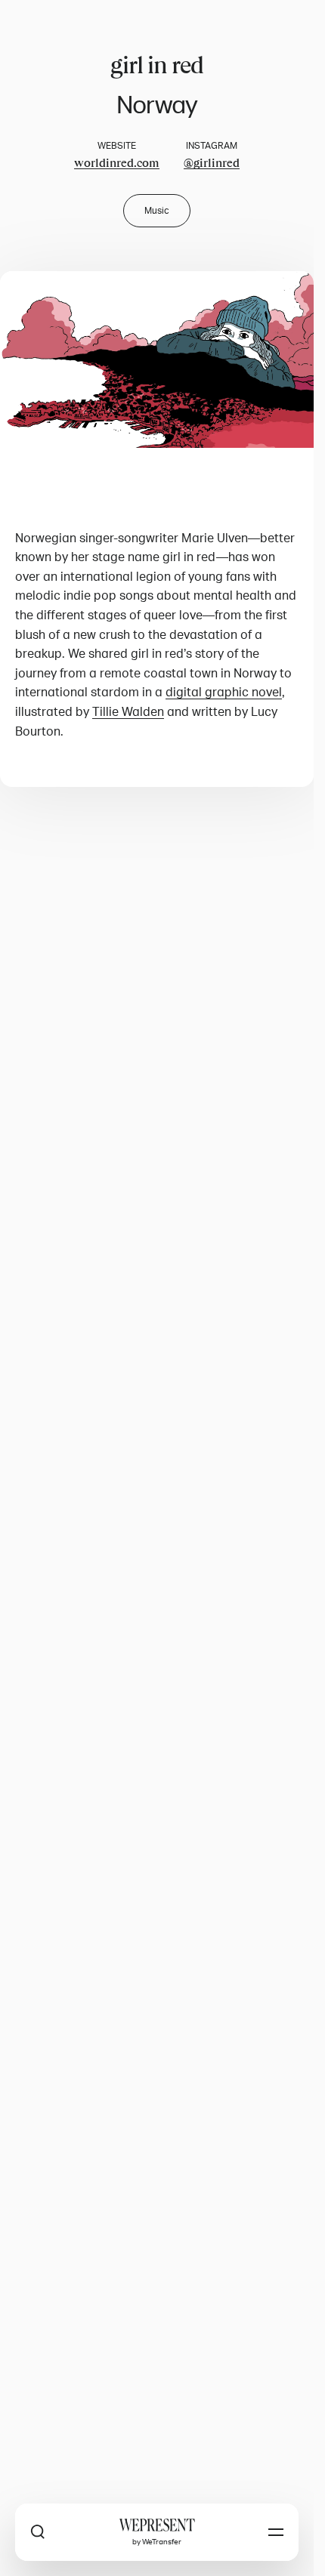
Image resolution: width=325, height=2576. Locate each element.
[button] (157, 359)
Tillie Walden (128, 712)
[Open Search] (38, 2532)
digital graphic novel (224, 693)
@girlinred (212, 163)
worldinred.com (117, 163)
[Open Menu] (276, 2532)
